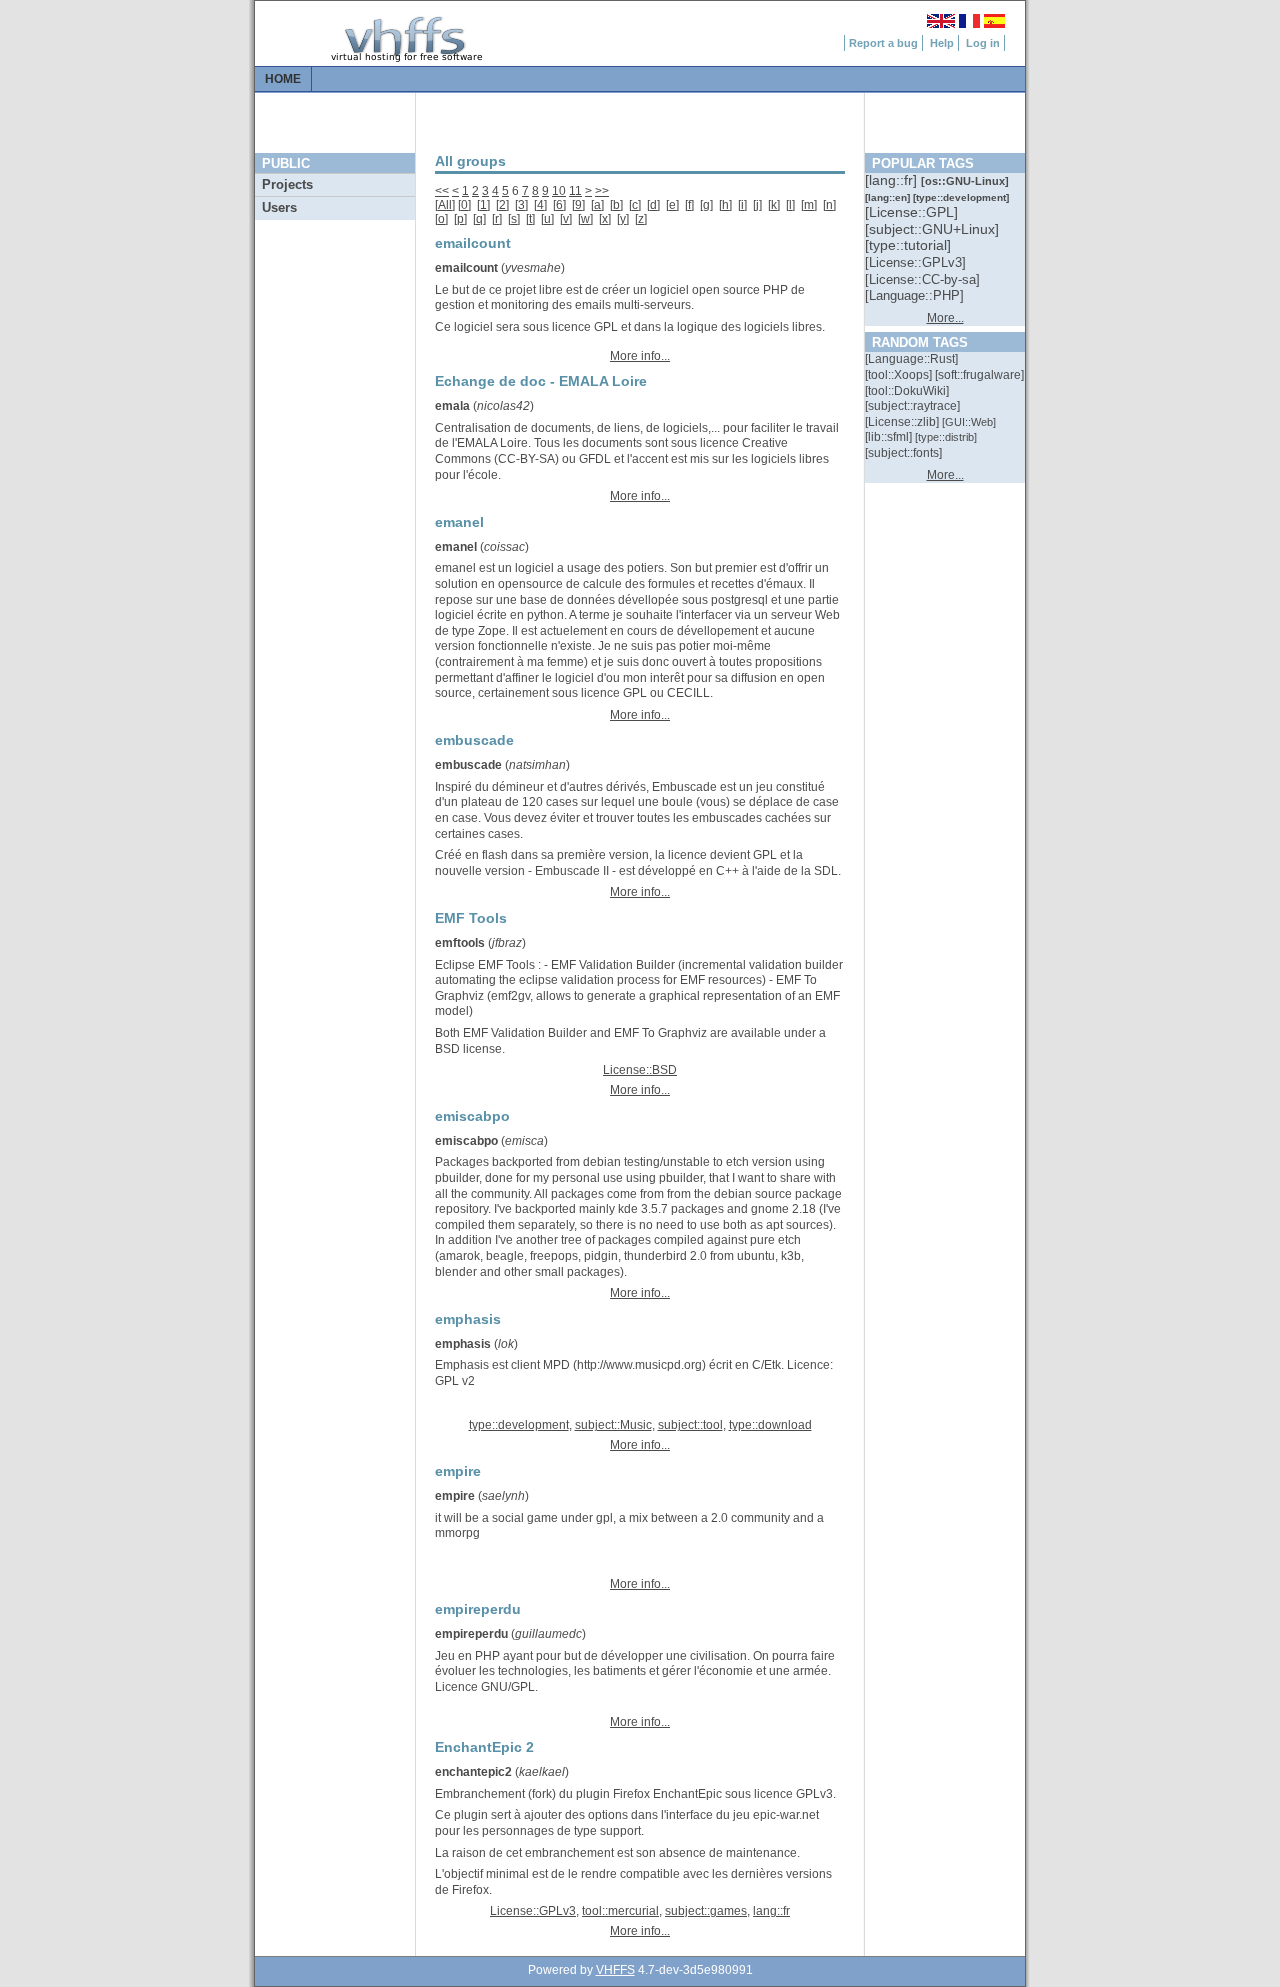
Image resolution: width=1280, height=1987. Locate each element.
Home (283, 79)
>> (602, 191)
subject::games (706, 1911)
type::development (519, 1425)
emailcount (466, 268)
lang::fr (771, 1911)
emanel (456, 547)
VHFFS (615, 1970)
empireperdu (471, 1634)
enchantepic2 (473, 1772)
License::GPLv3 (533, 1911)
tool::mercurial (620, 1911)
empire (455, 1496)
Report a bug (883, 43)
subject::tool (690, 1425)
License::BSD (640, 1070)
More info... (640, 356)
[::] (893, 180)
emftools (460, 943)
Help (942, 43)
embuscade (468, 765)
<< (442, 191)
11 (575, 191)
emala (452, 406)
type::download (770, 1425)
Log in (983, 43)
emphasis (463, 1344)
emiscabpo (466, 1141)
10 (559, 191)
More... (945, 318)
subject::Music (613, 1425)
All (445, 205)
